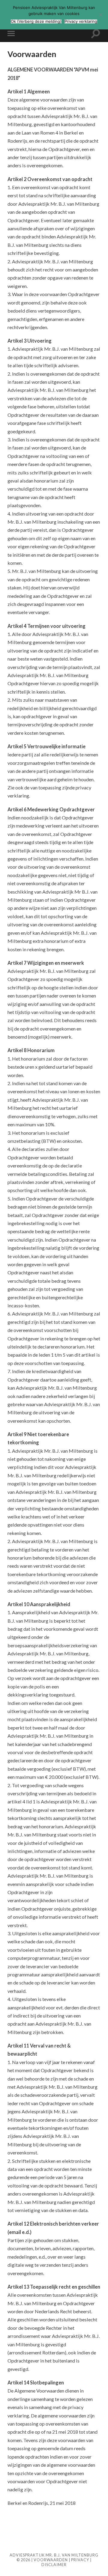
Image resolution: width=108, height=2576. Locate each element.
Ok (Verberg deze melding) (36, 21)
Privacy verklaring (81, 21)
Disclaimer (54, 2565)
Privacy (80, 2560)
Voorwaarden (51, 2560)
